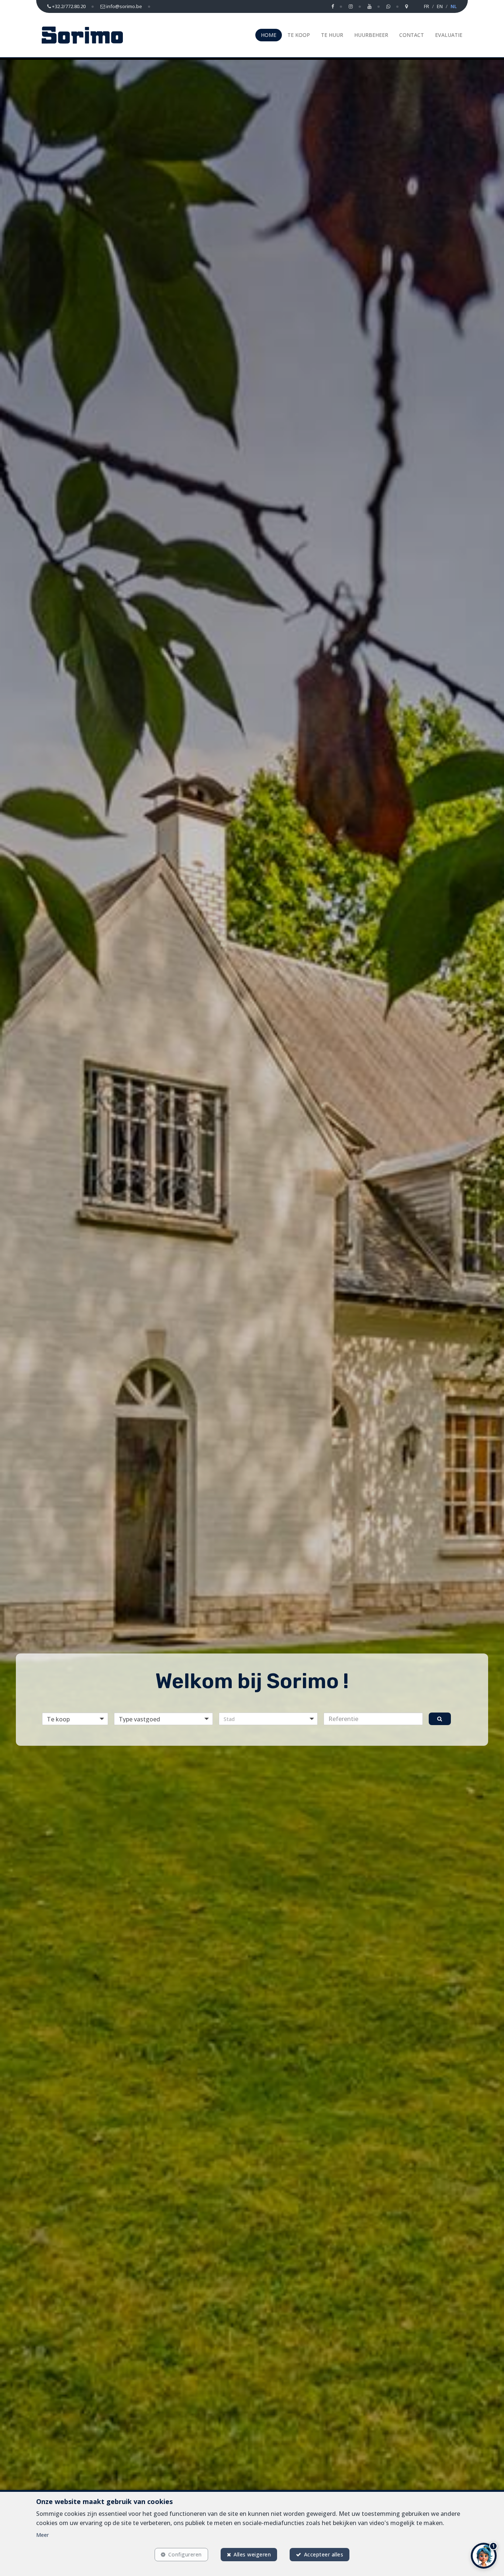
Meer (42, 2535)
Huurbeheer (371, 35)
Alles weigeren (252, 2554)
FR (427, 6)
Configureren (185, 2554)
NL (454, 6)
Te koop (299, 35)
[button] (268, 1719)
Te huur (332, 35)
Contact (412, 35)
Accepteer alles (324, 2554)
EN (440, 6)
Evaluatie (449, 35)
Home (269, 35)
